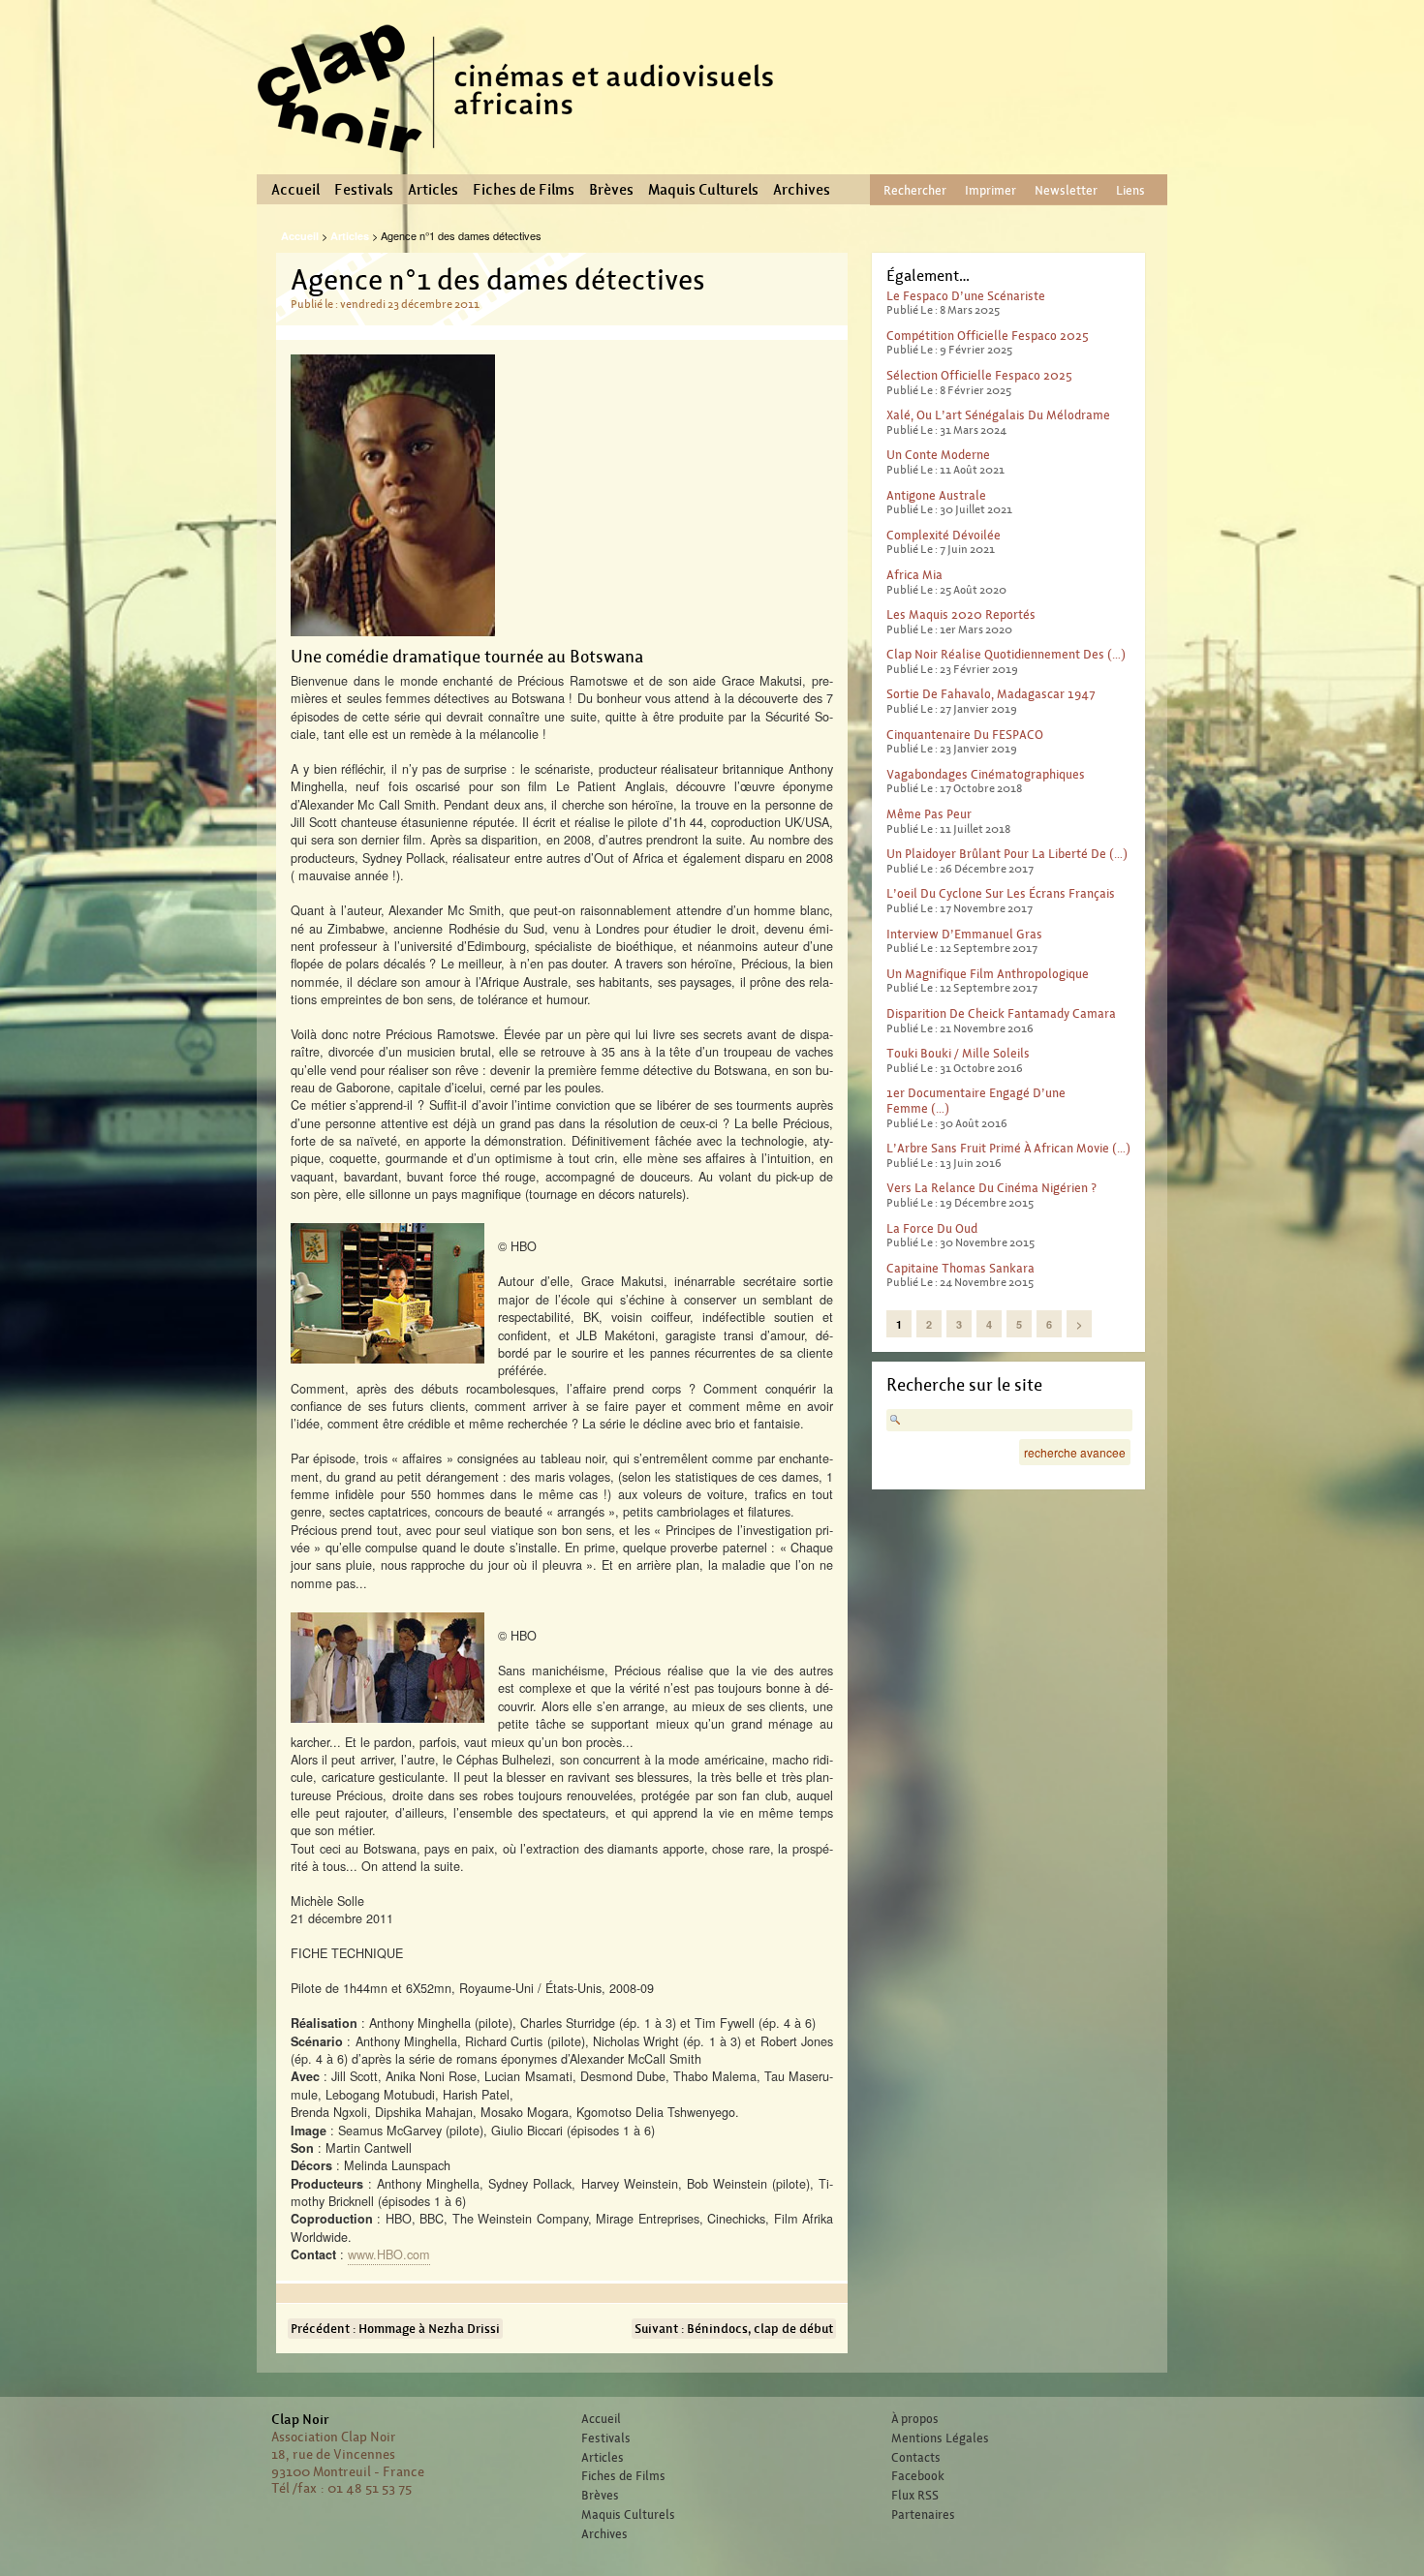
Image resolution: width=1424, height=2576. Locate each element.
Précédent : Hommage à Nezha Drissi (395, 2329)
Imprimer (991, 190)
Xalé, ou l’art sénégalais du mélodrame (998, 415)
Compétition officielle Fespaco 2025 (988, 336)
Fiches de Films (524, 190)
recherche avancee (1075, 1452)
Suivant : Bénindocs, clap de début (734, 2329)
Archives (802, 190)
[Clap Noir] (523, 160)
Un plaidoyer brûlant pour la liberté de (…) (1007, 854)
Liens (1130, 190)
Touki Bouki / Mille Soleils (958, 1053)
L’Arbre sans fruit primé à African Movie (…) (1008, 1148)
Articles (433, 190)
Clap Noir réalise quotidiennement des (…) (1006, 654)
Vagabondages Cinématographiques (986, 774)
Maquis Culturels (703, 190)
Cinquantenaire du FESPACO (965, 735)
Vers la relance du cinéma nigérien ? (991, 1188)
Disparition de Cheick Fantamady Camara (1001, 1013)
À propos (915, 2419)
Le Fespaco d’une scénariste (966, 296)
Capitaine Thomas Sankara (960, 1268)
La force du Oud (932, 1228)
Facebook (918, 2476)
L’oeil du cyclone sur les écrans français (1001, 893)
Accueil (295, 190)
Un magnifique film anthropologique (988, 974)
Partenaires (923, 2515)
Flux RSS (915, 2496)
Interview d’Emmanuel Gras (964, 934)
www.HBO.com (389, 2254)
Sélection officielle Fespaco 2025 (979, 375)
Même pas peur (929, 814)
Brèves (611, 190)
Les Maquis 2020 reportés (961, 614)
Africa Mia (914, 575)
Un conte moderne (938, 455)
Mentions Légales (940, 2438)
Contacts (916, 2458)
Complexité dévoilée (944, 535)
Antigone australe (936, 495)
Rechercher (915, 190)
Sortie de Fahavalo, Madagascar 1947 (991, 694)
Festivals (364, 190)
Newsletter (1066, 190)
